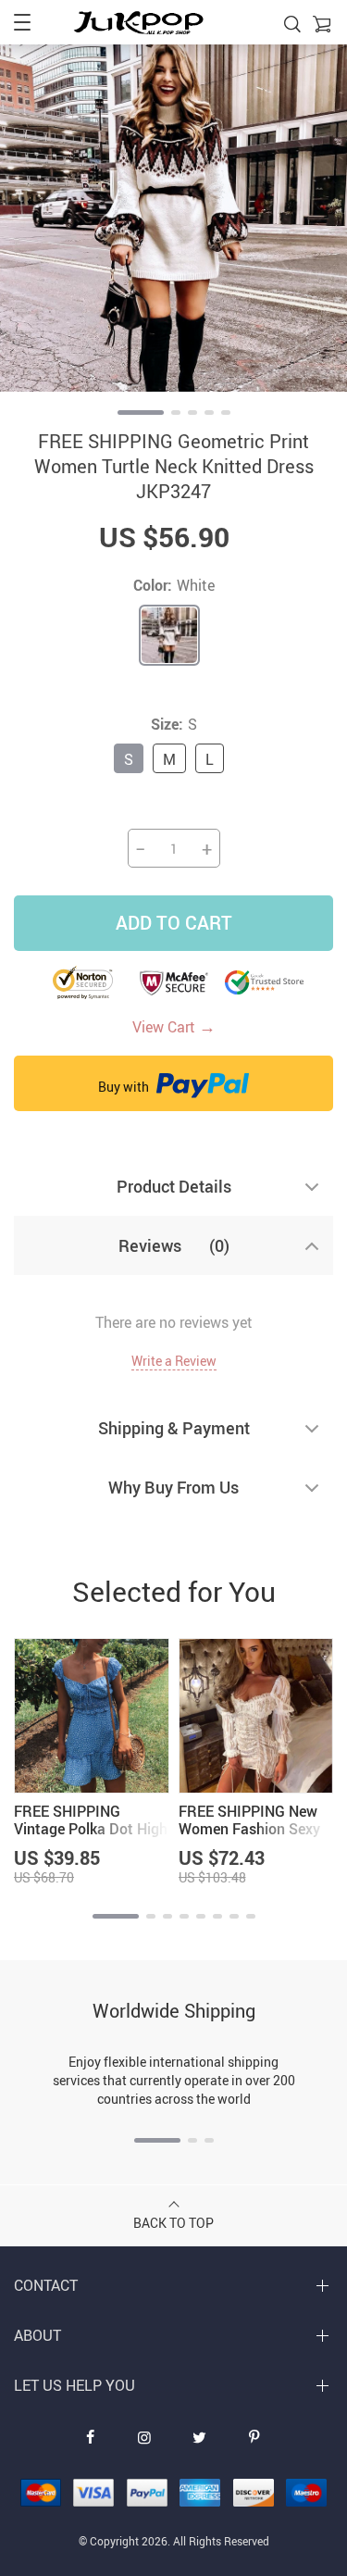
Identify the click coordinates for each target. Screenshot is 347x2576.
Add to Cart (174, 923)
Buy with (125, 1087)
